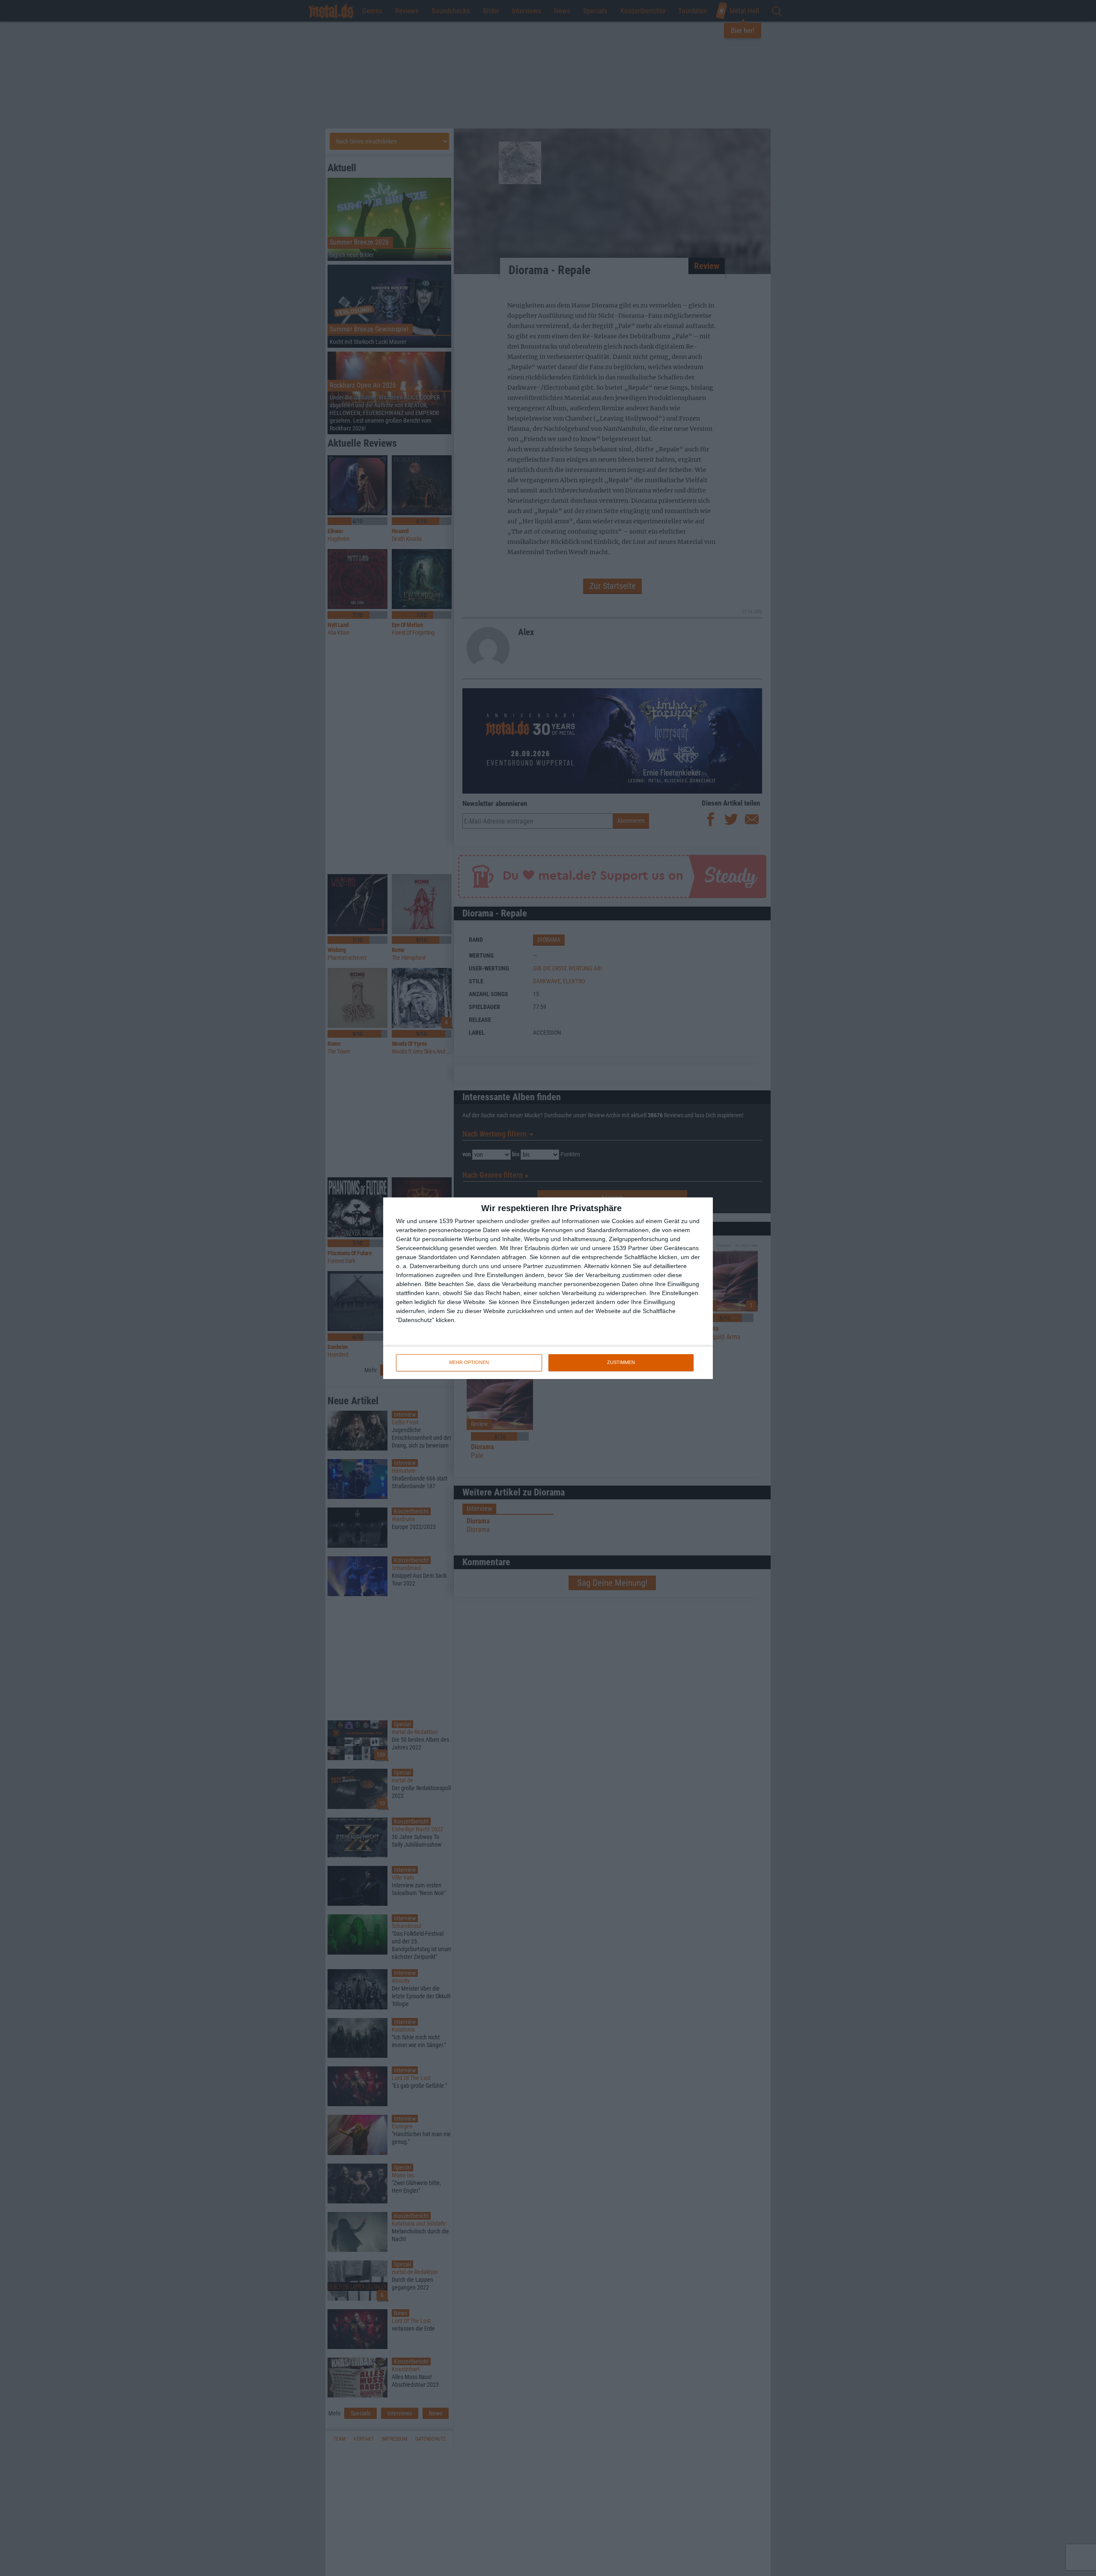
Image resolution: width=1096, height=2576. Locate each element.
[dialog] (548, 1288)
